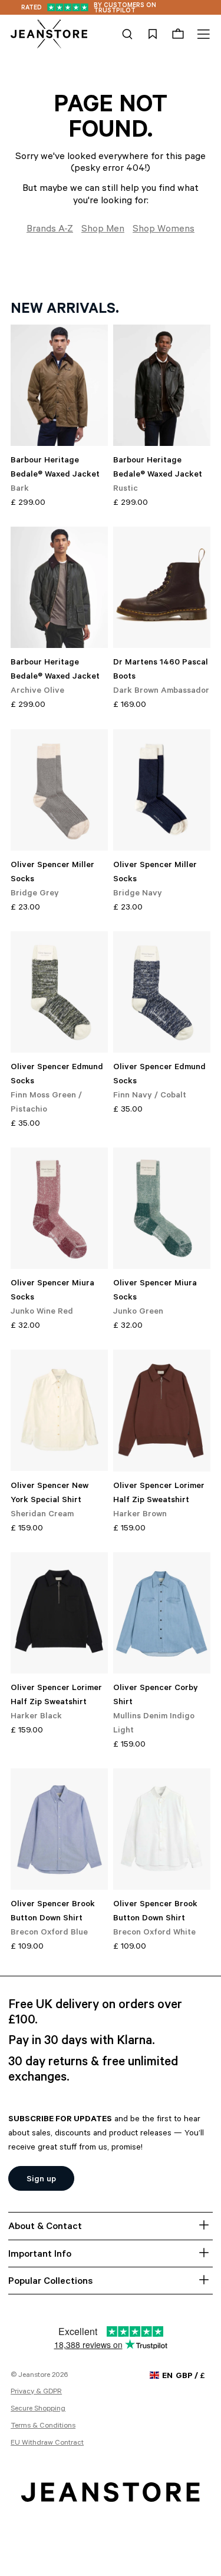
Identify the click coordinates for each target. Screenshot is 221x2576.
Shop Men (103, 230)
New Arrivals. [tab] (65, 310)
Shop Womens (164, 230)
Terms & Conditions (43, 2426)
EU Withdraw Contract (47, 2443)
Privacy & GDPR (36, 2392)
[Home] (49, 34)
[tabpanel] (111, 1140)
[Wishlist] (153, 34)
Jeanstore (34, 2376)
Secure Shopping (38, 2409)
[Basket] (178, 34)
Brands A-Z (50, 230)
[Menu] (202, 34)
